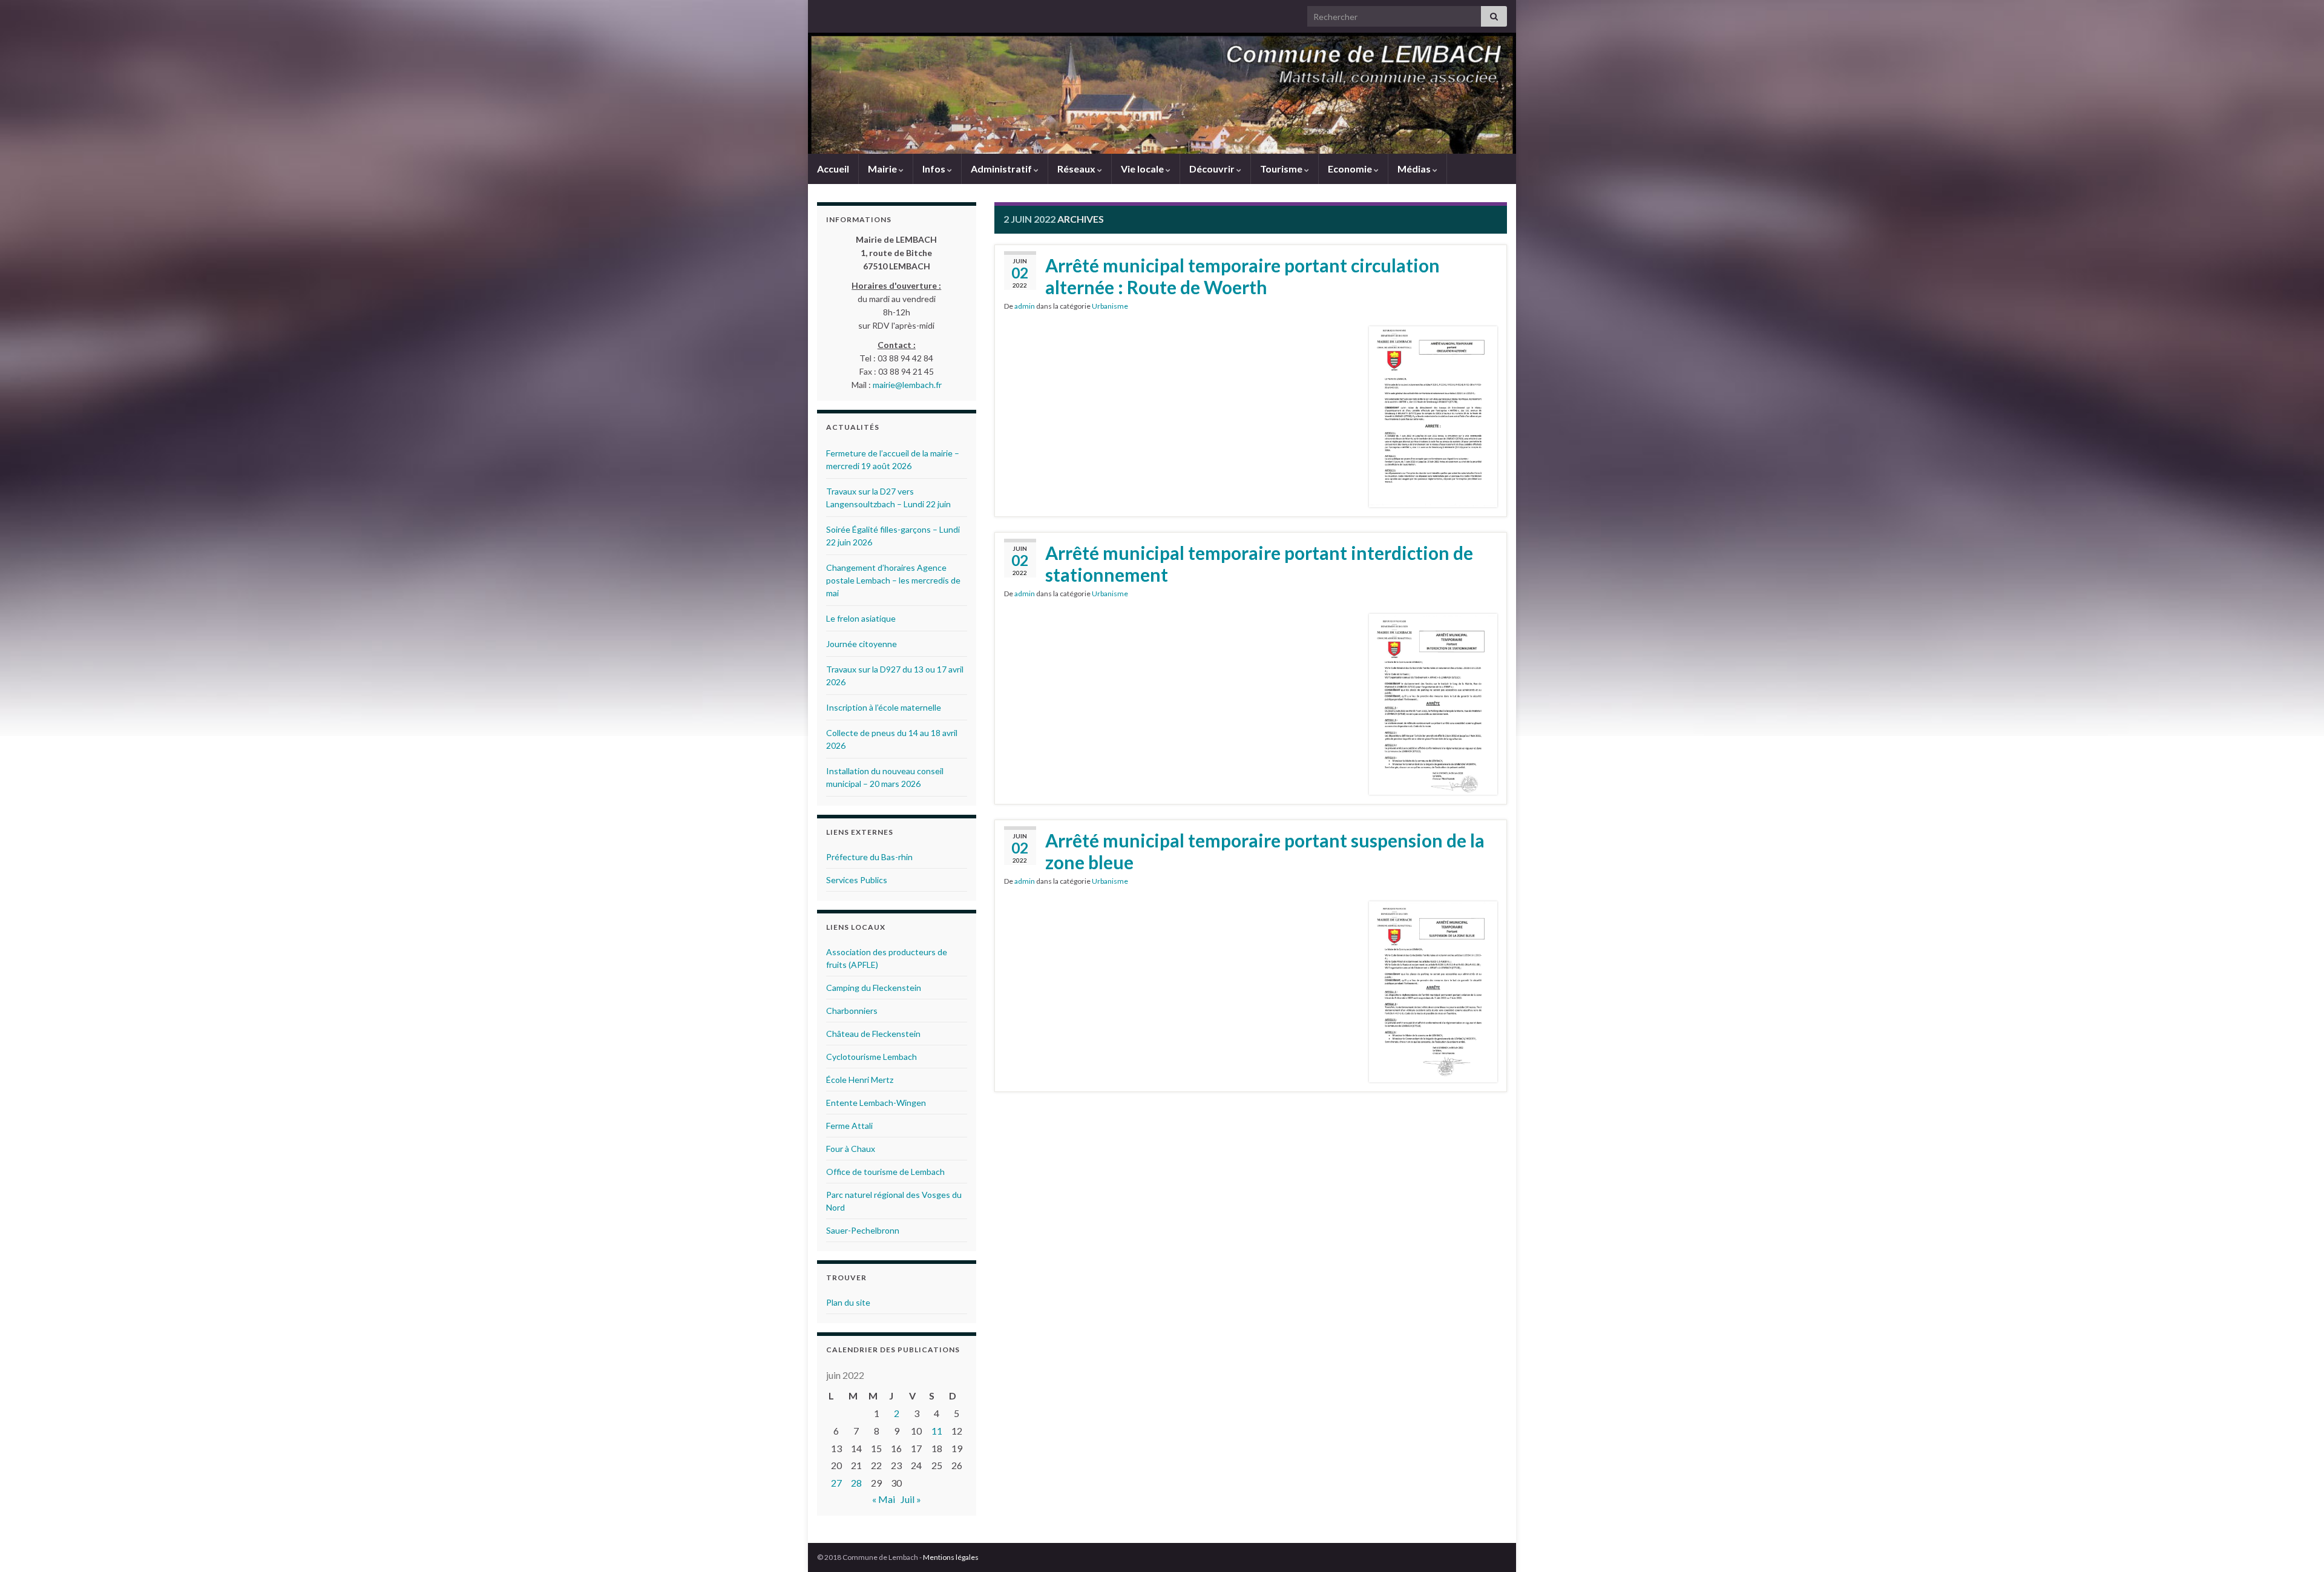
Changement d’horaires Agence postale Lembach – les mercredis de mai (893, 580)
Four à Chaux (851, 1149)
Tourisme (1282, 169)
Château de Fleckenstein (873, 1034)
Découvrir (1213, 169)
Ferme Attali (849, 1126)
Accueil (833, 169)
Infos (935, 169)
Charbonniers (852, 1011)
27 (836, 1483)
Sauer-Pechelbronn (863, 1230)
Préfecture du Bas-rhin (869, 857)
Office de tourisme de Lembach (885, 1172)
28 (856, 1483)
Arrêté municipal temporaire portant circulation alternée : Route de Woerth (1242, 276)
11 (937, 1431)
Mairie (883, 169)
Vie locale (1143, 169)
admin (1025, 306)
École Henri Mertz (860, 1080)
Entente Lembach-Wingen (876, 1103)
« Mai (884, 1499)
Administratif (1002, 169)
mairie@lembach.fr (907, 385)
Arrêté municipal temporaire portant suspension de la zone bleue (1265, 851)
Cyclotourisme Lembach (871, 1057)
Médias (1415, 169)
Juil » (911, 1499)
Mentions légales (951, 1557)
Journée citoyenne (862, 644)
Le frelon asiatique (861, 618)
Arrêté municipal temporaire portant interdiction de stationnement (1259, 564)
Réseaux (1077, 169)
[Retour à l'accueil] (1162, 93)
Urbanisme (1110, 306)
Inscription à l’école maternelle (884, 707)
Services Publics (857, 880)
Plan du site (848, 1302)
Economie (1351, 169)
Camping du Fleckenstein (874, 988)
